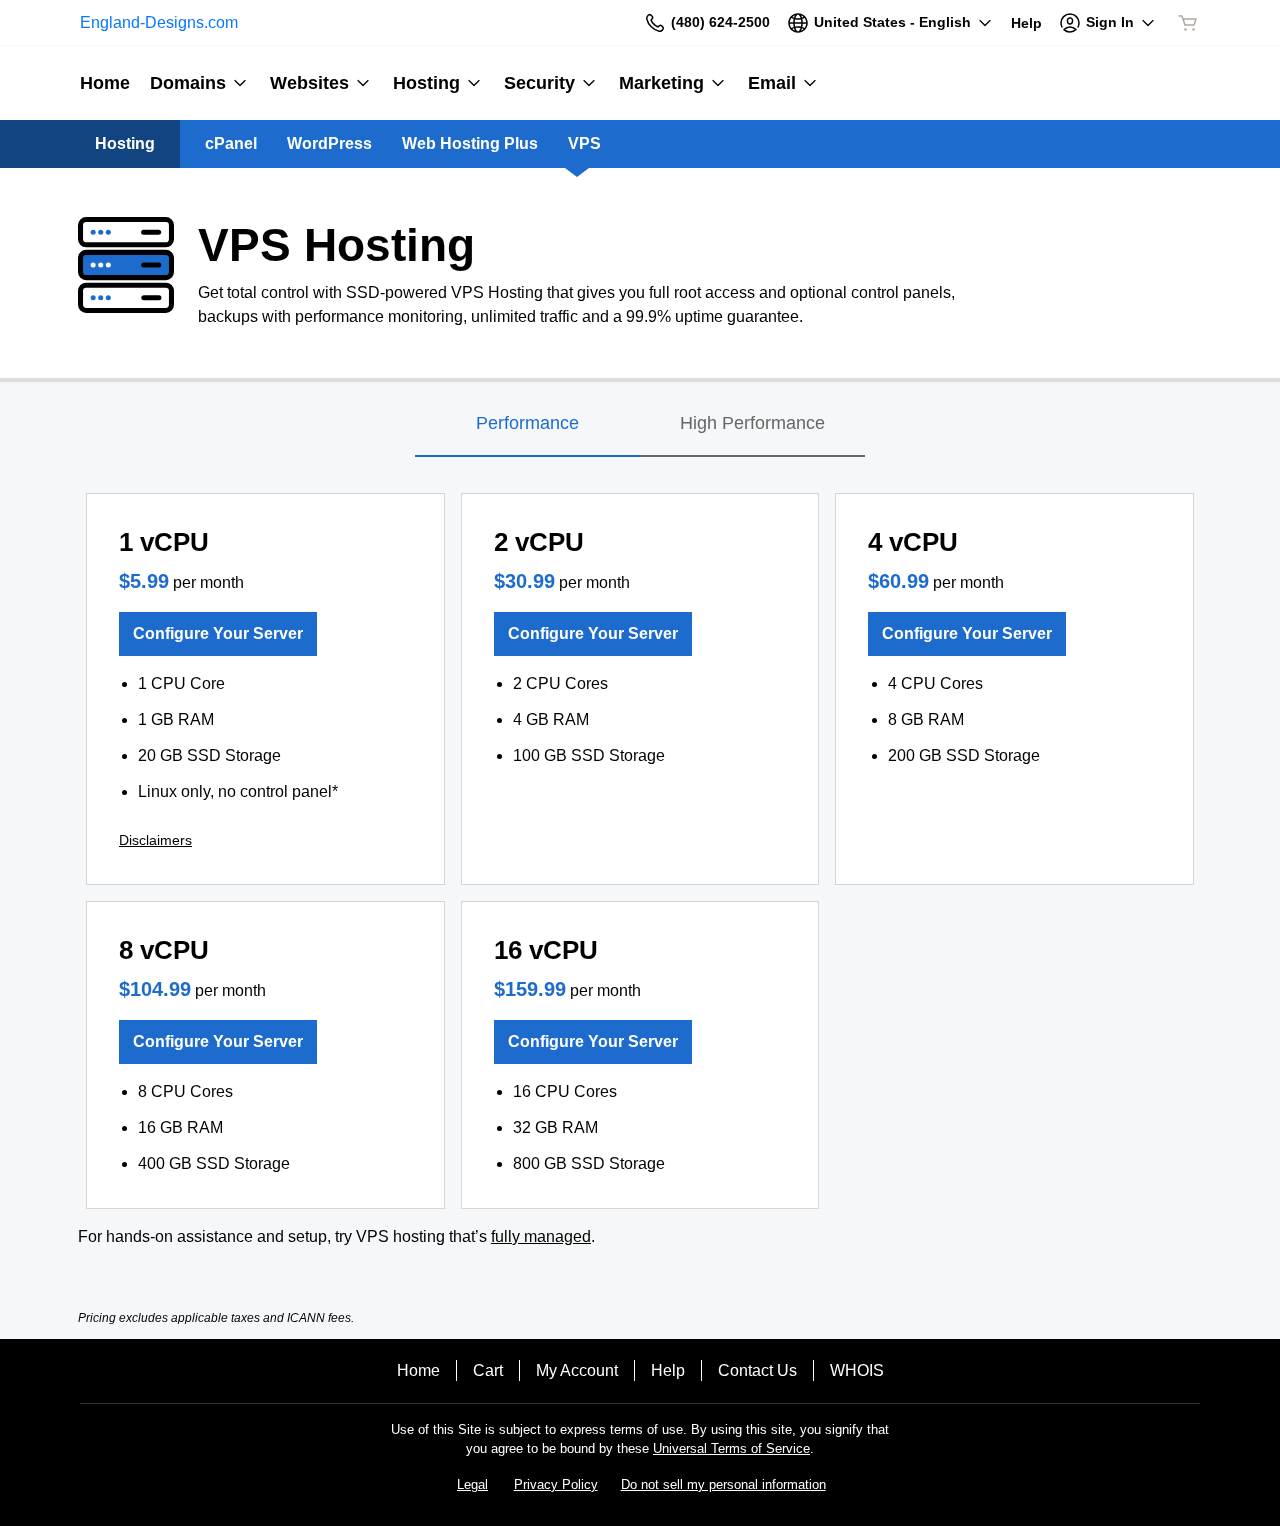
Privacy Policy (556, 1484)
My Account (577, 1370)
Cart (488, 1370)
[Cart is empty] (1188, 23)
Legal (472, 1484)
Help (668, 1370)
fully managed (541, 1236)
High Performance (752, 423)
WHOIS (857, 1370)
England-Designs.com (159, 22)
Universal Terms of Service (731, 1448)
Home (418, 1370)
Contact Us (757, 1370)
